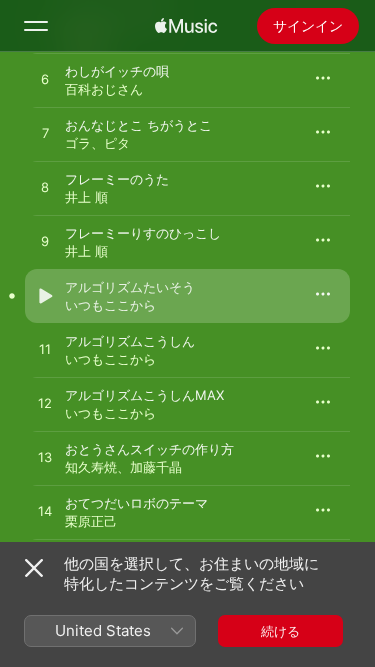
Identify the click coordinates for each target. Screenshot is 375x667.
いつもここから (110, 305)
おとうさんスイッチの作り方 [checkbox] (149, 449)
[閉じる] (34, 568)
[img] (186, 26)
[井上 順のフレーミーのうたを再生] (45, 188)
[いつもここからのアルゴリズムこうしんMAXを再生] (45, 404)
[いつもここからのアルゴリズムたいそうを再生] (45, 296)
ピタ (117, 143)
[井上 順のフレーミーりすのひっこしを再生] (45, 242)
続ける (280, 631)
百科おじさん (104, 89)
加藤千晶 (156, 467)
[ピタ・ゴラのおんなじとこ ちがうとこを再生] (45, 134)
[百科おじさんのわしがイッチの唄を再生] (45, 80)
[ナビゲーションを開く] (36, 26)
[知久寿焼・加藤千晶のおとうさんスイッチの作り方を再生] (45, 458)
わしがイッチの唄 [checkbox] (117, 71)
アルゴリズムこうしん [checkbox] (130, 341)
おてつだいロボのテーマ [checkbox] (136, 503)
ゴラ (78, 143)
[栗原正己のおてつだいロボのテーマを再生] (45, 512)
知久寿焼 (91, 467)
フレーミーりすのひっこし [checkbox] (143, 233)
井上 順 (86, 197)
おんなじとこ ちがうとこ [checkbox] (138, 125)
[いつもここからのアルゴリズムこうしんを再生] (45, 350)
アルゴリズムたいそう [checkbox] (130, 287)
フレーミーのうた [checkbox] (117, 179)
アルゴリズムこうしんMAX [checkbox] (144, 395)
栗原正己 (91, 521)
